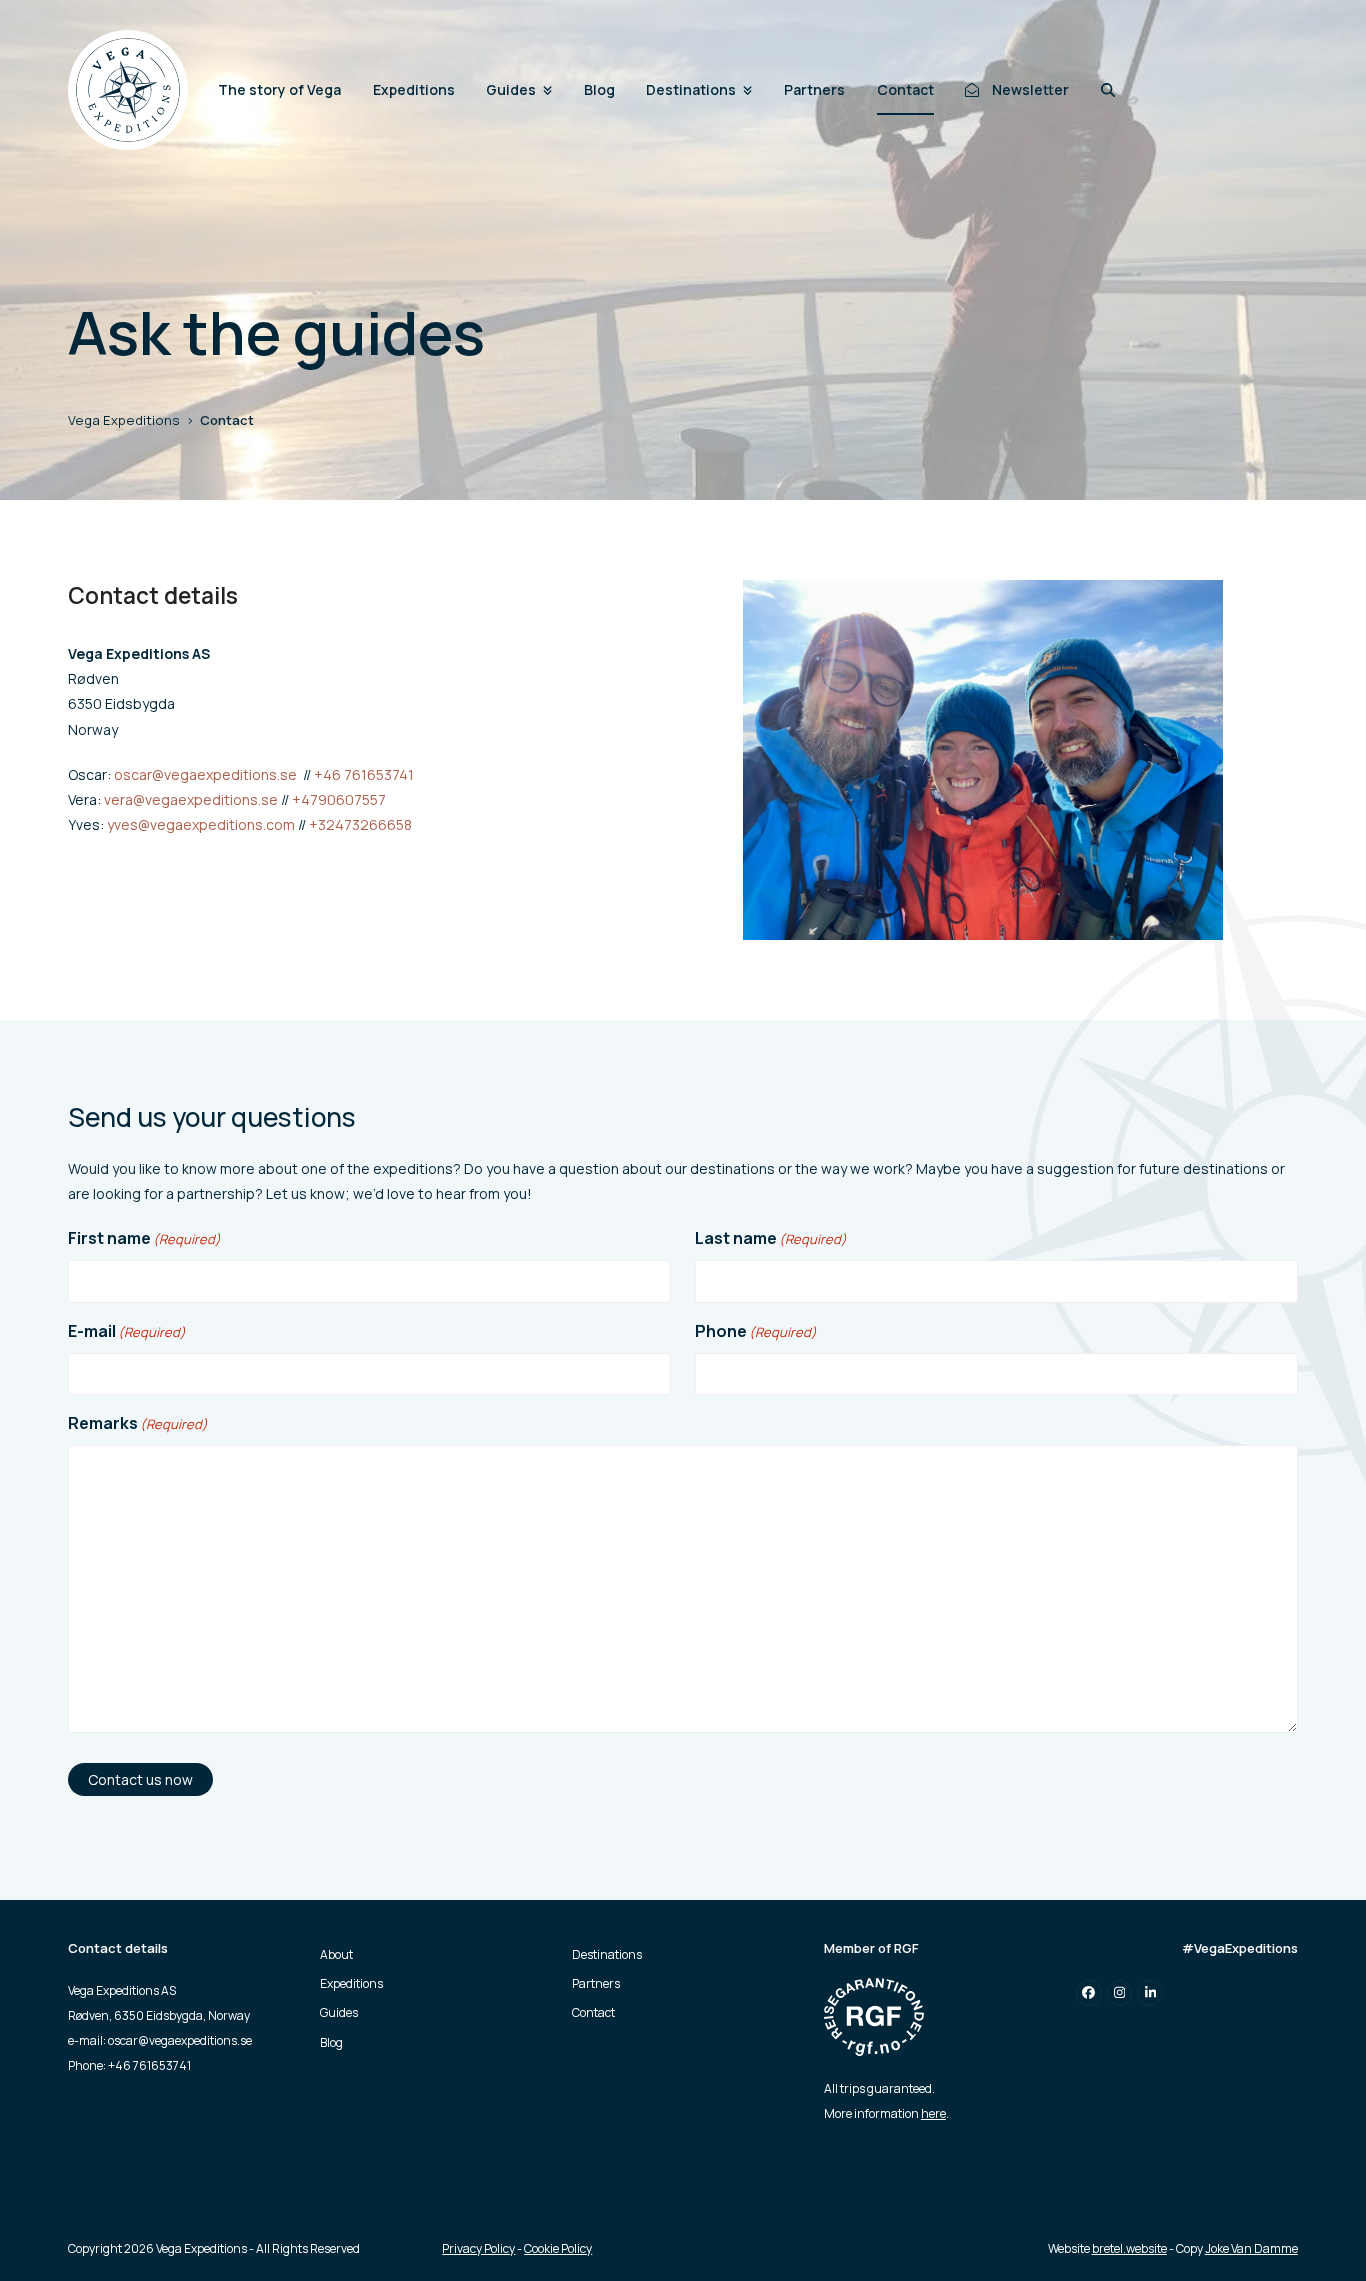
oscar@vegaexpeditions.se (205, 774)
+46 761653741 (364, 774)
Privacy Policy (478, 2248)
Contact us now (140, 1779)
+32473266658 (360, 824)
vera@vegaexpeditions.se (191, 799)
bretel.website (1129, 2248)
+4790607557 (339, 799)
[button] (1108, 90)
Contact (593, 2012)
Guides (339, 2012)
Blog (331, 2041)
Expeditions (351, 1983)
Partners (596, 1983)
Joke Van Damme (1251, 2248)
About (336, 1954)
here (933, 2113)
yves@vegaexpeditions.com (201, 824)
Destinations (607, 1954)
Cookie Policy (558, 2248)
